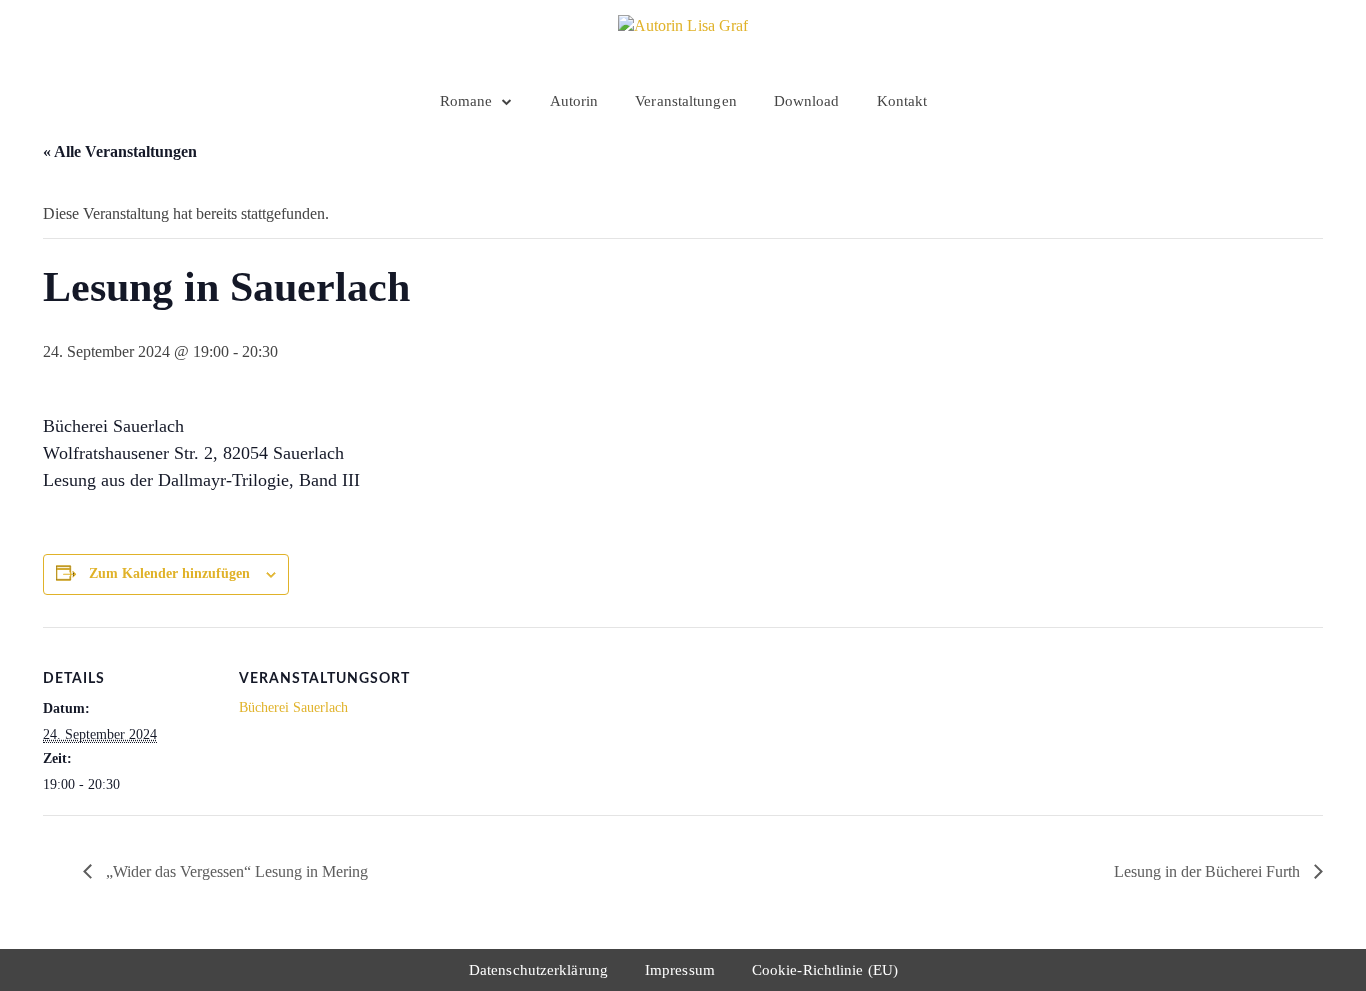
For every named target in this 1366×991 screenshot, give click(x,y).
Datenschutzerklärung (538, 970)
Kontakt (902, 101)
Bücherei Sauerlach (293, 707)
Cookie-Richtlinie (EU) (825, 970)
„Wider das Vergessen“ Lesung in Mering (235, 871)
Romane (466, 101)
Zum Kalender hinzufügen (169, 573)
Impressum (680, 970)
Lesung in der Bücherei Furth (1209, 871)
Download (807, 101)
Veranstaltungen (686, 101)
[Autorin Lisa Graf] (683, 40)
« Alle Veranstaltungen (120, 151)
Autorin (574, 101)
